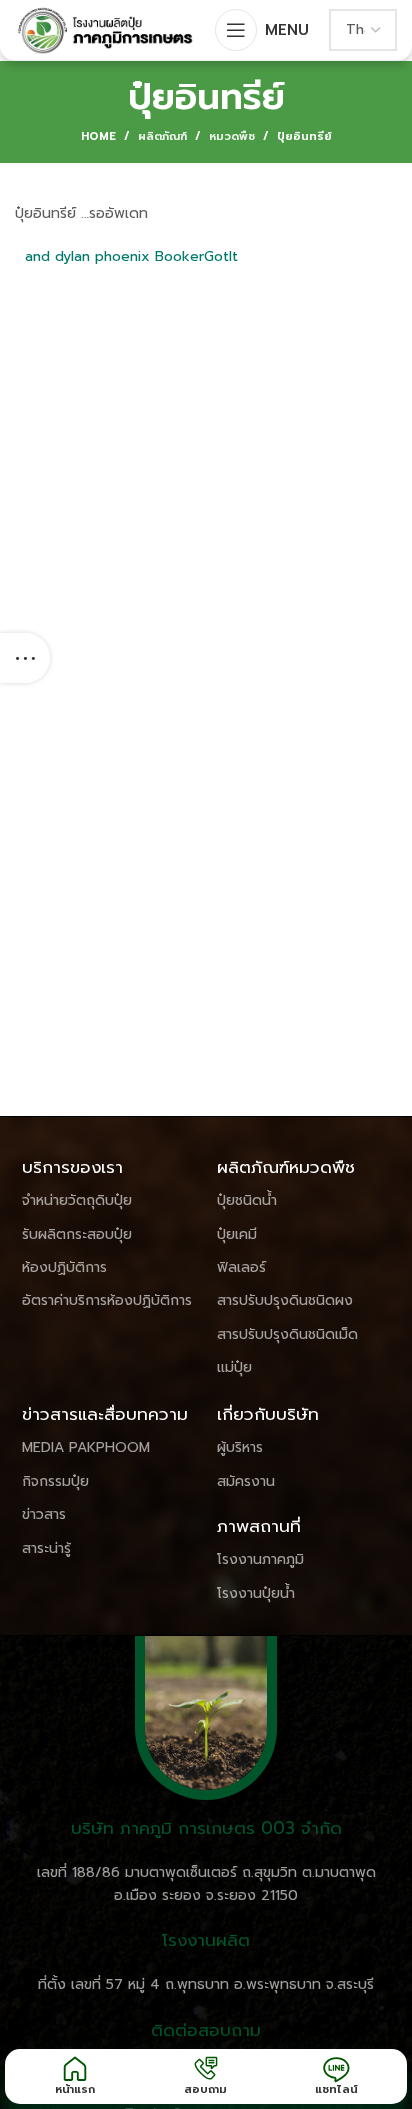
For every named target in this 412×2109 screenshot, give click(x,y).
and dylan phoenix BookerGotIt (131, 256)
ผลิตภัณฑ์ (162, 136)
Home (98, 137)
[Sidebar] (25, 658)
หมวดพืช (232, 136)
